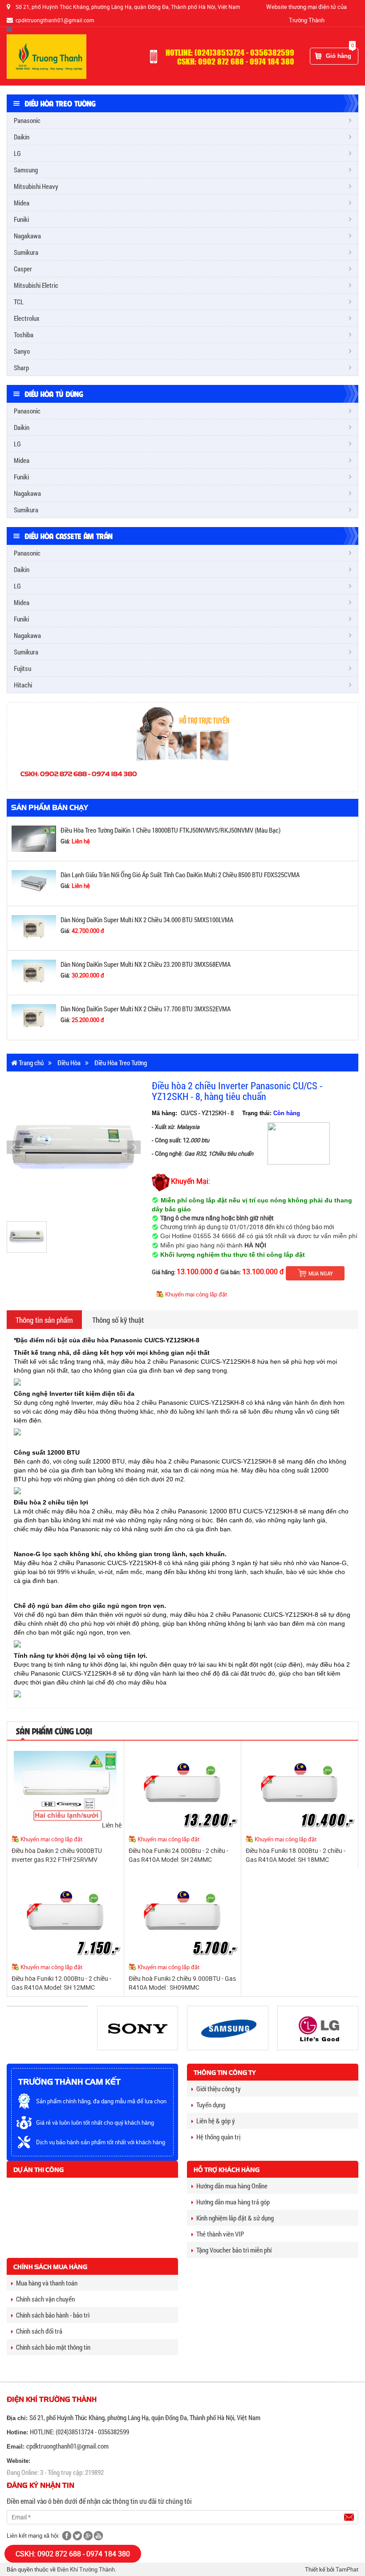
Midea (22, 203)
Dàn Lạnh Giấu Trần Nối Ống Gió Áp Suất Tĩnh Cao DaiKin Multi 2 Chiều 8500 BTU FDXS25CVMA (180, 875)
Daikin (22, 137)
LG (17, 153)
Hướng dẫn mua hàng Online (232, 2186)
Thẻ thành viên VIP (220, 2234)
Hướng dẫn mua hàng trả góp (233, 2202)
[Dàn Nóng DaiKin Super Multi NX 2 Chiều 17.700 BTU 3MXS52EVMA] (34, 1017)
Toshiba (24, 335)
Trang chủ (30, 1063)
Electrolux (27, 318)
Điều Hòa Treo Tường (121, 1063)
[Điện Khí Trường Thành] (47, 56)
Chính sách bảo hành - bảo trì (53, 2315)
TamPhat (347, 2569)
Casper (23, 269)
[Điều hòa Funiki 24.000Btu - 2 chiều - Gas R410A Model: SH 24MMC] (182, 1787)
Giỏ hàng (340, 53)
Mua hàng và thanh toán (47, 2283)
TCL (19, 302)
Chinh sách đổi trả (39, 2331)
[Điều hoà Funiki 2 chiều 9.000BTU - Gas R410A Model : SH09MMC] (182, 1915)
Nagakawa (27, 236)
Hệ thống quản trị (218, 2137)
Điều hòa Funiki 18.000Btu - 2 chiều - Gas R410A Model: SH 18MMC (296, 1855)
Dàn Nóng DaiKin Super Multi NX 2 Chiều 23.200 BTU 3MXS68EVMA (146, 964)
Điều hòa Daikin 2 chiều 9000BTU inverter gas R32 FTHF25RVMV (57, 1855)
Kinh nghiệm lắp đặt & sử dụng (235, 2218)
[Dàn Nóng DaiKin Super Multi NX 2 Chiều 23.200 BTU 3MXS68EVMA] (34, 972)
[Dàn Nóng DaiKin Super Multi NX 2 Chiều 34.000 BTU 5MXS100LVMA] (34, 927)
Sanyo (22, 351)
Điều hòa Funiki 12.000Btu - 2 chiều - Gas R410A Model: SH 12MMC (61, 1983)
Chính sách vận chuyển (45, 2299)
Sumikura (26, 252)
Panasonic (27, 120)
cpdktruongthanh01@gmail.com (67, 2446)
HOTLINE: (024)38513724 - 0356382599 (79, 2432)
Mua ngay (321, 1273)
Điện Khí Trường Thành (86, 2569)
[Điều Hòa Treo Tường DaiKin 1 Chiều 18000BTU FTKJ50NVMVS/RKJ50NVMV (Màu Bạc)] (34, 838)
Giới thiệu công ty (219, 2089)
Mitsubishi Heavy (36, 186)
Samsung (26, 170)
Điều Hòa (69, 1063)
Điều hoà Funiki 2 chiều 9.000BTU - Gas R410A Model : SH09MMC (182, 1983)
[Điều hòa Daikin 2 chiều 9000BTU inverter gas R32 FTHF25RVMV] (65, 1787)
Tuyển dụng (211, 2105)
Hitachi (23, 685)
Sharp (21, 368)
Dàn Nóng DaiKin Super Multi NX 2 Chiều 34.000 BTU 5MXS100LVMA (147, 920)
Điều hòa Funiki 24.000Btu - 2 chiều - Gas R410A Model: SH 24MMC (178, 1855)
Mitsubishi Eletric (36, 285)
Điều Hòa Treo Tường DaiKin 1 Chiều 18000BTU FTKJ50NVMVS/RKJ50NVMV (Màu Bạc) (170, 830)
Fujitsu (22, 668)
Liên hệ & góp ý (216, 2121)
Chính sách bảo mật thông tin (53, 2347)
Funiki (21, 219)
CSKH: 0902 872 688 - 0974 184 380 (73, 2554)
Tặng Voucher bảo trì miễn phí (234, 2250)
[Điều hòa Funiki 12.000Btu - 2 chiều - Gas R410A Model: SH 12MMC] (65, 1915)
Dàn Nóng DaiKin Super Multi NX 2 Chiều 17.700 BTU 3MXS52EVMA (146, 1009)
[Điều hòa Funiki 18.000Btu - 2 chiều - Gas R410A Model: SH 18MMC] (300, 1787)
